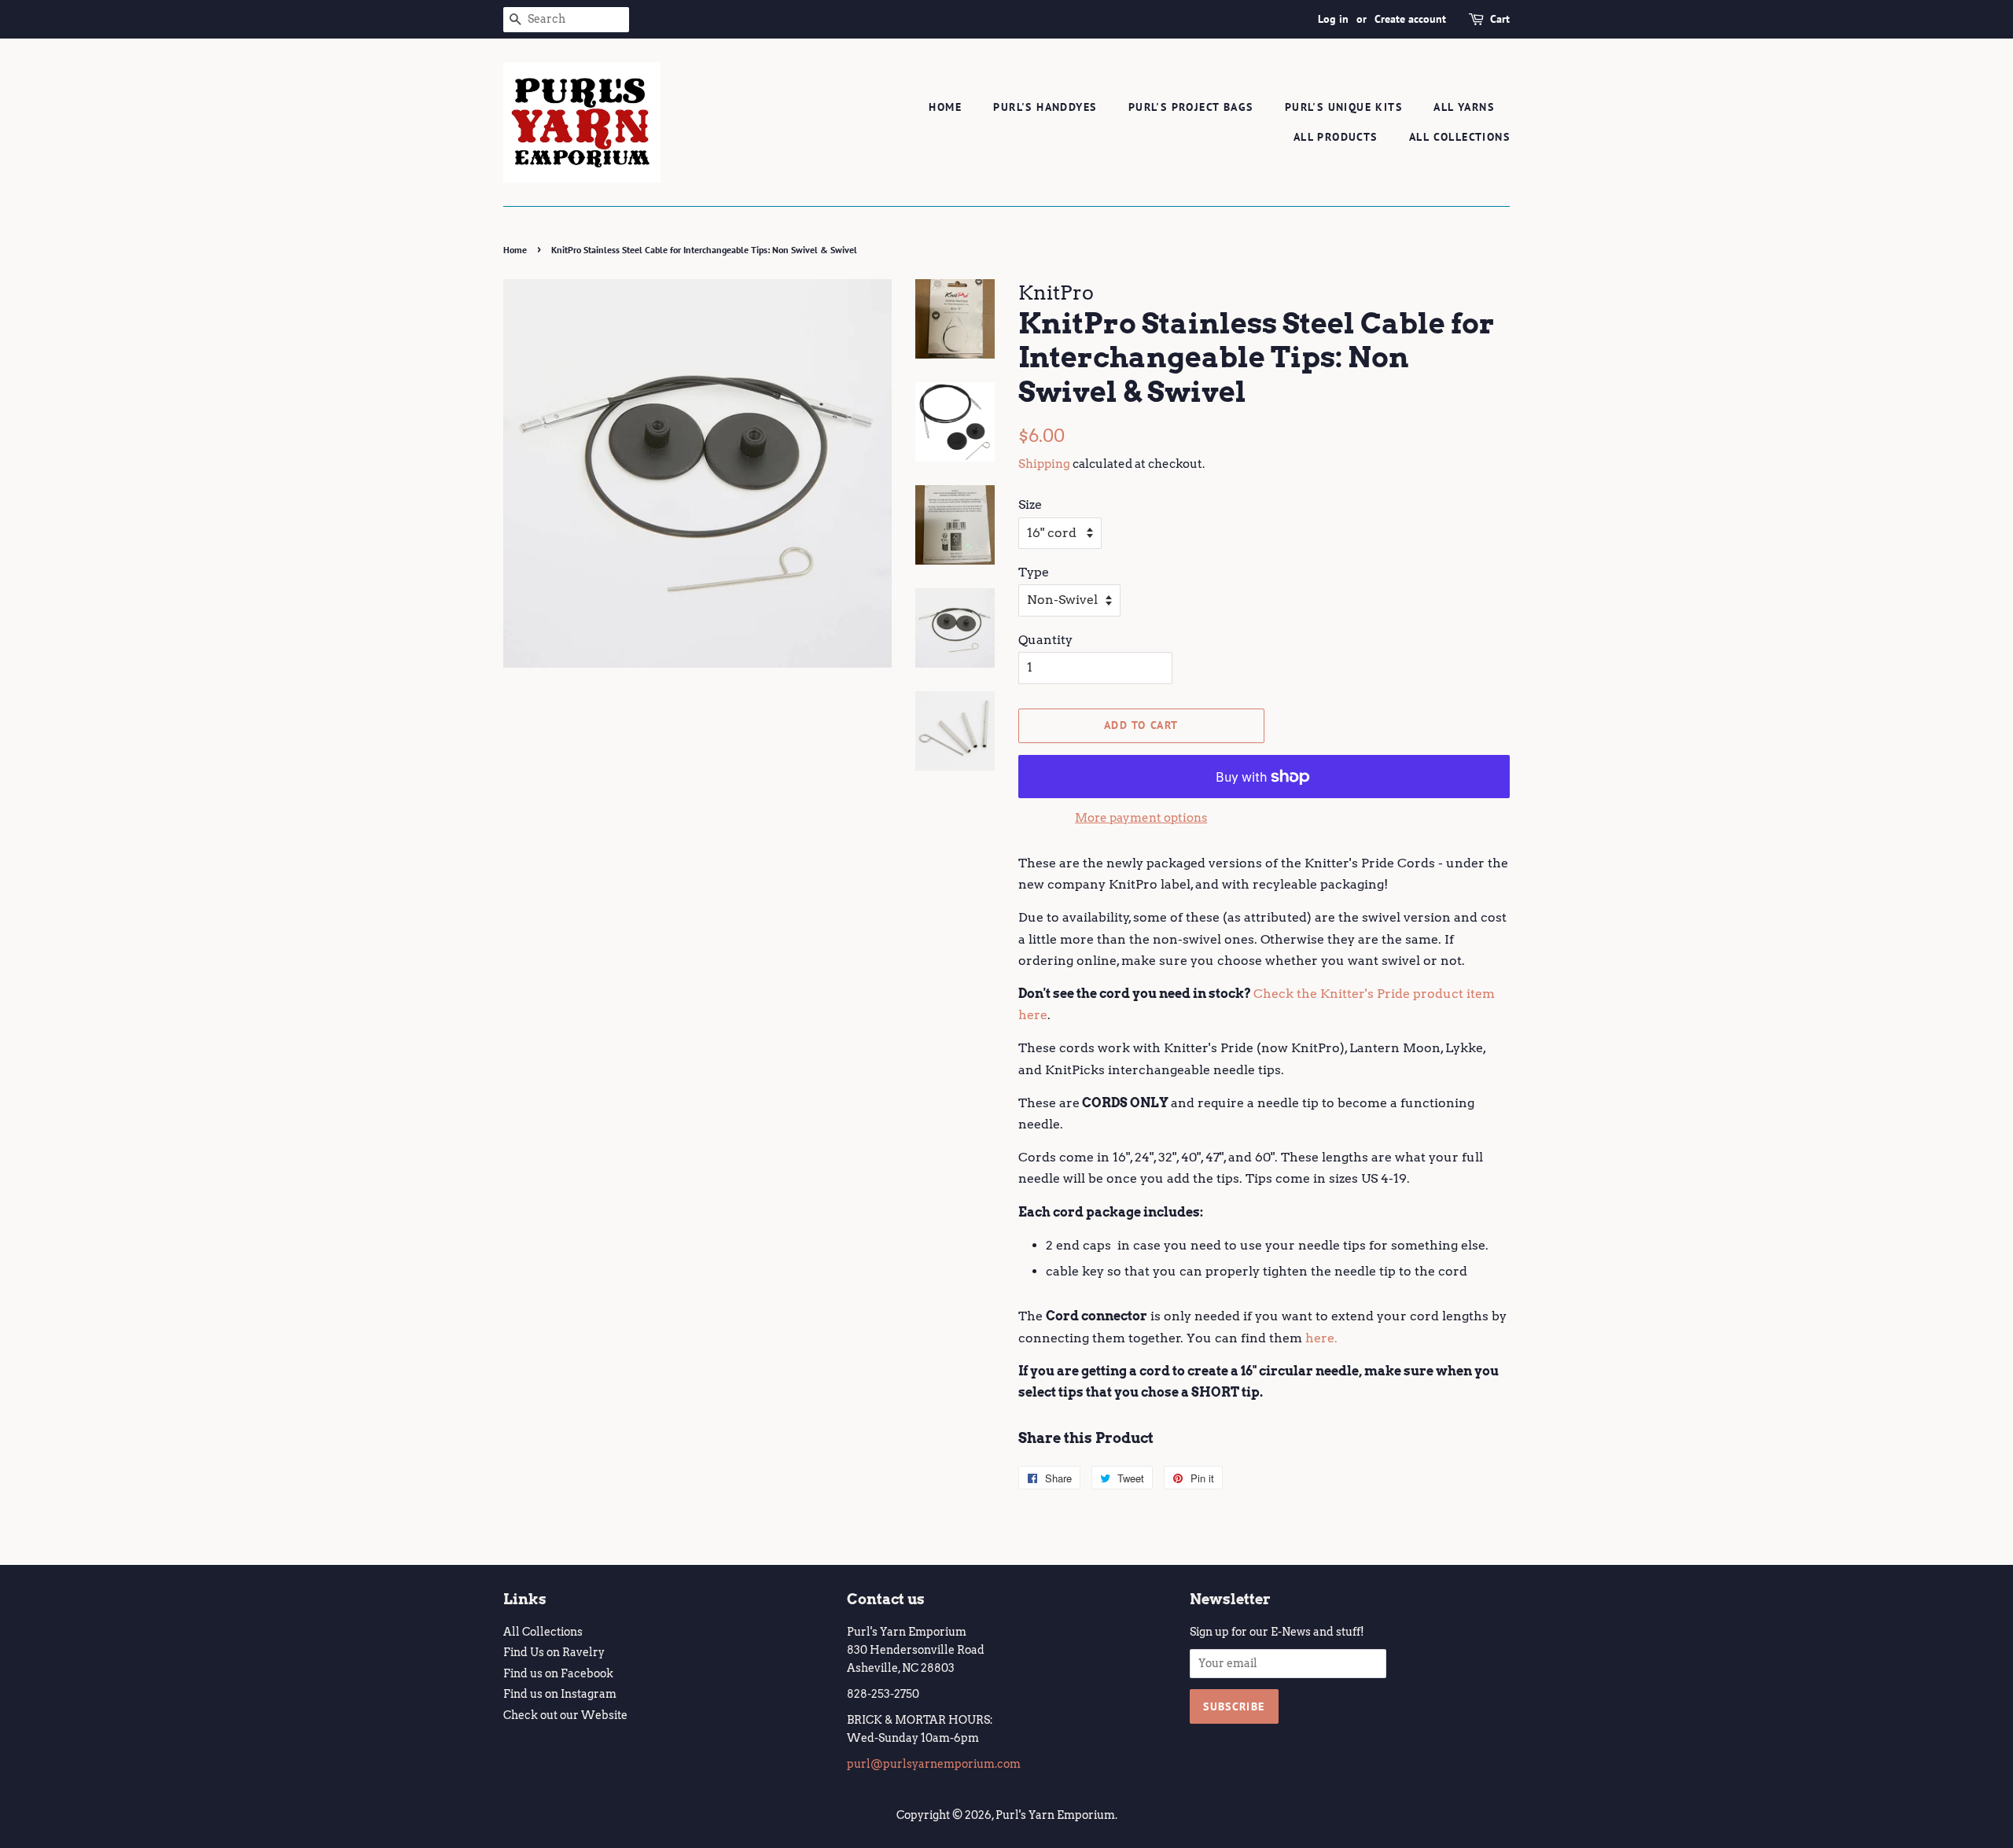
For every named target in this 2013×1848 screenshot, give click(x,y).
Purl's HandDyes (1045, 107)
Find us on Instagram (560, 1694)
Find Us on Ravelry (554, 1652)
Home (945, 107)
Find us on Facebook (558, 1673)
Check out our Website (565, 1715)
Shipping (1044, 464)
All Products (1336, 137)
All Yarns (1464, 107)
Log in (1333, 19)
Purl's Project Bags (1191, 107)
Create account (1410, 19)
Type (1034, 572)
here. (1321, 1338)
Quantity (1045, 640)
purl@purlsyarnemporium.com (934, 1764)
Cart (1500, 19)
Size (1030, 504)
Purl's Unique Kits (1343, 107)
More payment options (1141, 818)
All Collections (1459, 137)
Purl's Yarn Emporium (1055, 1815)
